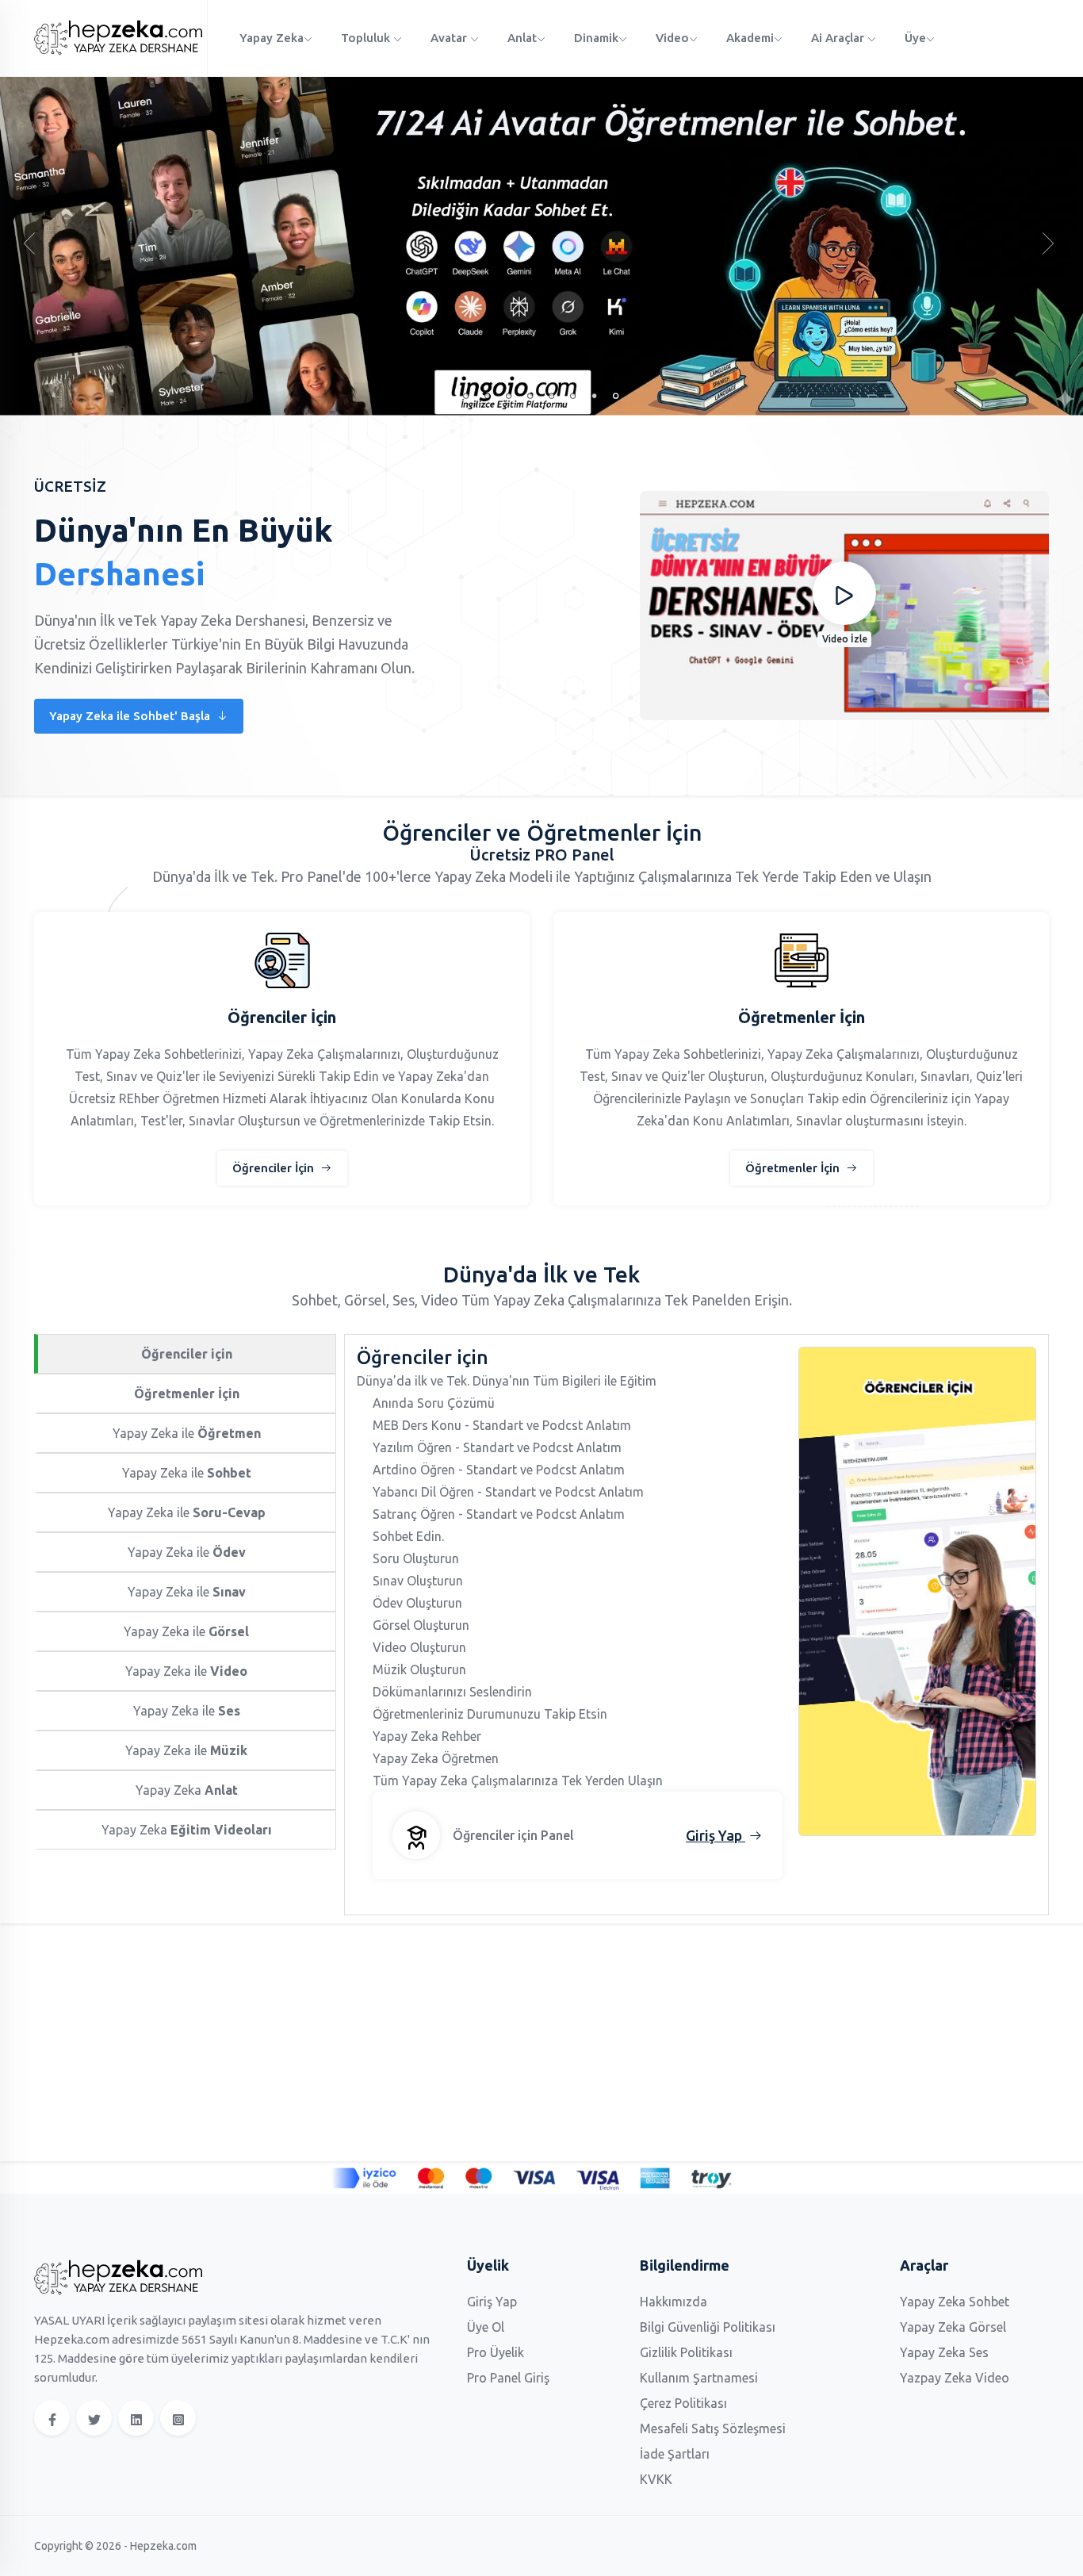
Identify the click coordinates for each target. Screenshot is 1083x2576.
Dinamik (596, 38)
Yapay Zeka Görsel (953, 2327)
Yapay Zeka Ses (944, 2352)
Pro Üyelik (496, 2352)
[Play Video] (844, 593)
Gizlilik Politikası (686, 2352)
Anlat (522, 38)
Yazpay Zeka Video (955, 2378)
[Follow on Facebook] (52, 2418)
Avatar (450, 38)
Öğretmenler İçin (794, 1168)
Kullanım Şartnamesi (699, 2378)
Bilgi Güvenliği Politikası (708, 2327)
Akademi (750, 38)
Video (672, 38)
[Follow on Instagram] (178, 2418)
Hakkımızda (674, 2302)
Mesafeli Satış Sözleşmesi (713, 2428)
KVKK (656, 2479)
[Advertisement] (510, 2042)
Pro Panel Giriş (508, 2378)
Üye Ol (486, 2327)
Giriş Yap (492, 2302)
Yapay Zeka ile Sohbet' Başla (131, 716)
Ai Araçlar (839, 38)
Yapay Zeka (272, 38)
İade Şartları (675, 2454)
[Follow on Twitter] (94, 2418)
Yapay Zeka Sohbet (955, 2302)
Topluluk (367, 38)
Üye (915, 38)
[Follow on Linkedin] (136, 2418)
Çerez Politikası (683, 2403)
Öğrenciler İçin (275, 1168)
